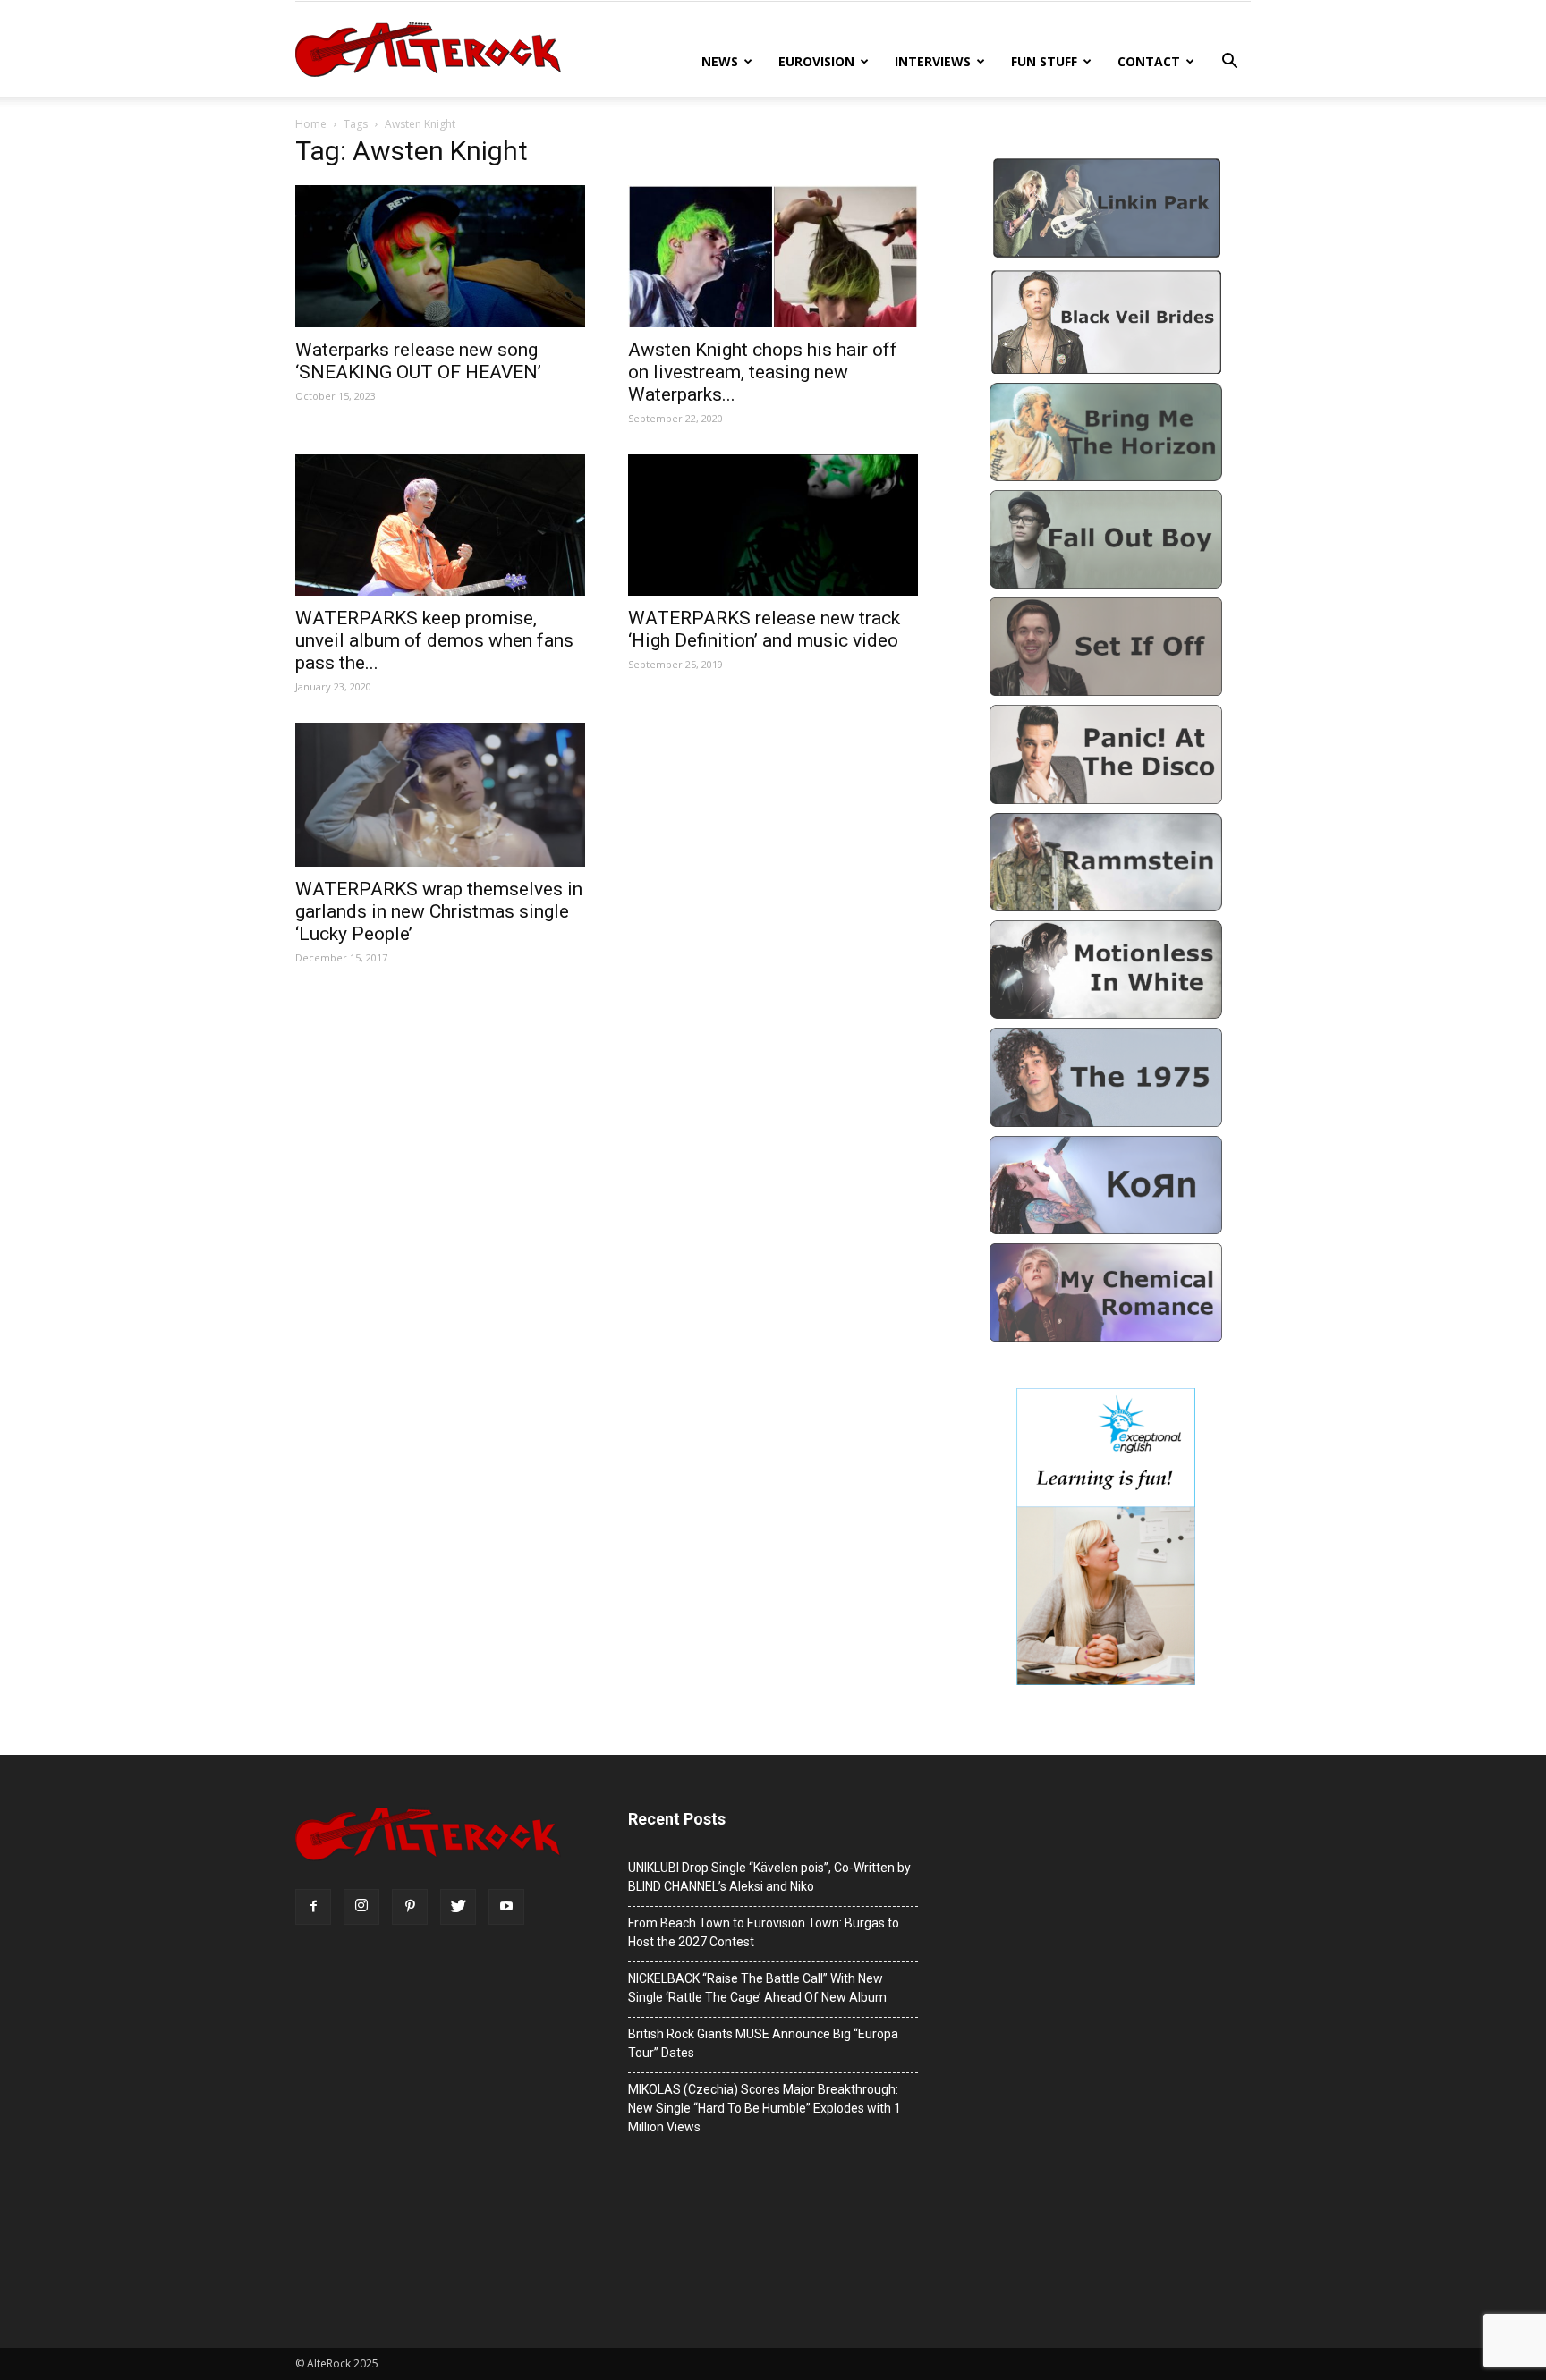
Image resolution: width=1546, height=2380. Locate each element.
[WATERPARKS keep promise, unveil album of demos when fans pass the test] (440, 525)
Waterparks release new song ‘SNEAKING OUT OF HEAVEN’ (418, 361)
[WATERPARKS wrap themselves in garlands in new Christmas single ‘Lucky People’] (440, 795)
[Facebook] (313, 1907)
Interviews (933, 61)
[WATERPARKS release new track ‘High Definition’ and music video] (773, 525)
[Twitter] (458, 1907)
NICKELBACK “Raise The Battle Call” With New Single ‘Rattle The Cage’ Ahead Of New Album (757, 1988)
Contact (1149, 61)
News (720, 61)
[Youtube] (506, 1907)
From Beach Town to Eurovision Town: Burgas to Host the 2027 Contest (764, 1932)
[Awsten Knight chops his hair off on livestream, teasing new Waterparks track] (773, 256)
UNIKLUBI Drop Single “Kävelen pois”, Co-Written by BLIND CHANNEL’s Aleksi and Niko (769, 1877)
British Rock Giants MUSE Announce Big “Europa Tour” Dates (763, 2043)
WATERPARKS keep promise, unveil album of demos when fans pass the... (434, 640)
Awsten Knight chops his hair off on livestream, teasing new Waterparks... (763, 372)
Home (311, 124)
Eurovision (816, 61)
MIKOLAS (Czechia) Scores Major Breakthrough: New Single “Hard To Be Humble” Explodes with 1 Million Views (765, 2108)
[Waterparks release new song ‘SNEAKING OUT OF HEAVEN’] (440, 256)
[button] (1229, 63)
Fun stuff (1044, 61)
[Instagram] (361, 1907)
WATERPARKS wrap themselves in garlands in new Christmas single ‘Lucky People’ (439, 911)
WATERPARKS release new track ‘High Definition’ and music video (764, 629)
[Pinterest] (410, 1907)
